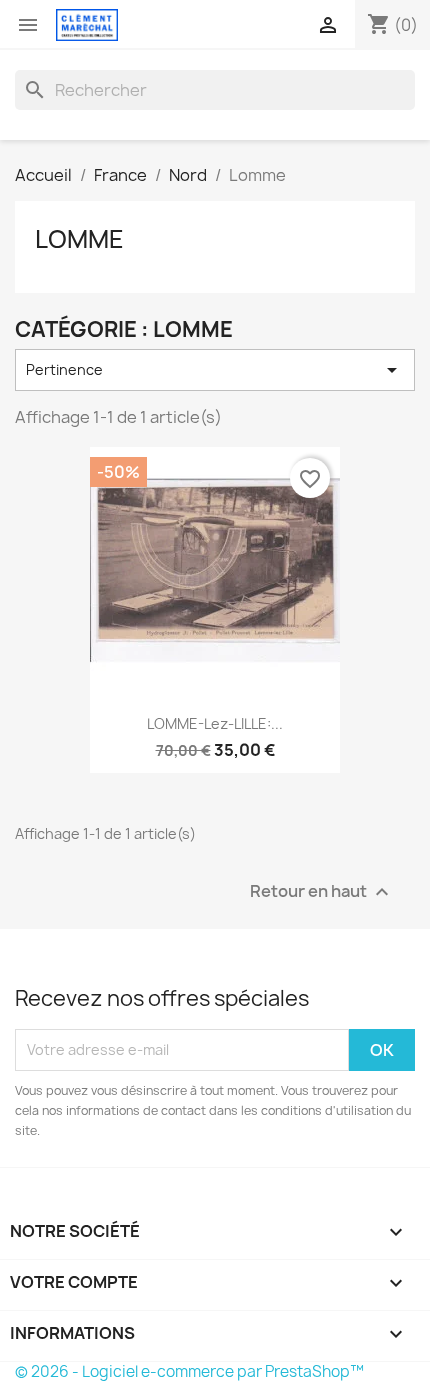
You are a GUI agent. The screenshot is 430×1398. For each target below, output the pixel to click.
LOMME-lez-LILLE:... (215, 723)
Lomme (79, 239)
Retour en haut (322, 891)
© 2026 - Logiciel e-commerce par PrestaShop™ (189, 1371)
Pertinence (215, 370)
